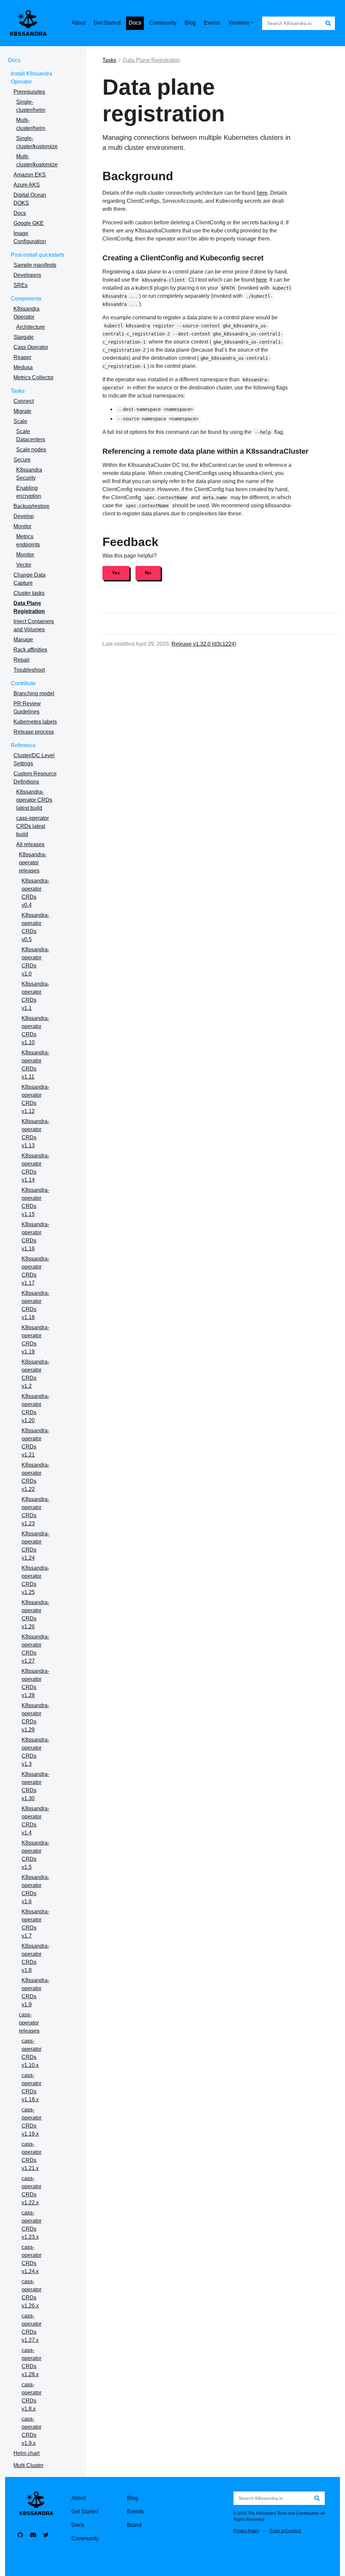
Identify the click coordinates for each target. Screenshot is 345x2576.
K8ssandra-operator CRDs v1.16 (35, 1236)
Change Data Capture (29, 579)
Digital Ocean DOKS (30, 199)
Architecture (30, 327)
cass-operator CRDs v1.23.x (32, 2225)
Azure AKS (27, 185)
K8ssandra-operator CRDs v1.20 (35, 1408)
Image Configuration (30, 237)
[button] (243, 23)
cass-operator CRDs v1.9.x (32, 2431)
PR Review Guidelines (27, 708)
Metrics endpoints (28, 540)
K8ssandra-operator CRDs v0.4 (35, 893)
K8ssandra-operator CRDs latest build (34, 800)
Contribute (23, 683)
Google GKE (29, 223)
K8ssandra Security (29, 474)
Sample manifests (35, 265)
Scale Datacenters (31, 435)
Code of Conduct (285, 2531)
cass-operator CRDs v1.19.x (32, 2122)
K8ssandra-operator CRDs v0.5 (35, 927)
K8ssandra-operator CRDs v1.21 (35, 1443)
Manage (23, 640)
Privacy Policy (246, 2531)
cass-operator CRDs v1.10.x (32, 2053)
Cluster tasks (29, 593)
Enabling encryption (29, 492)
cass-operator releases (29, 2023)
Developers (27, 275)
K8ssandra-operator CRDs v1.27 (35, 1649)
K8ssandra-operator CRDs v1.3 (35, 1752)
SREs (21, 285)
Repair (22, 660)
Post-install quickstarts (38, 255)
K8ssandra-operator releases (33, 863)
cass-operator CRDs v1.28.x (32, 2362)
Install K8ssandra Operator (32, 78)
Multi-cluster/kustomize (37, 161)
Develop (24, 516)
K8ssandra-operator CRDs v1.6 (35, 1889)
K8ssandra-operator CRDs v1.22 (35, 1477)
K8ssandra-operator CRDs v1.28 (35, 1683)
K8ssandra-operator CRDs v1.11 (35, 1065)
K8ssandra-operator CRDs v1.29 (35, 1718)
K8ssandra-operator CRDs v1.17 (35, 1271)
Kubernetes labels (35, 722)
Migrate (22, 411)
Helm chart (26, 2453)
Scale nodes (31, 450)
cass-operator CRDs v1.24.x (32, 2259)
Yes (116, 573)
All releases (30, 844)
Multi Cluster (28, 2465)
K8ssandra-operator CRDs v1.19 (35, 1340)
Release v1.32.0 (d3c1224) (204, 644)
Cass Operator (31, 347)
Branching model (34, 693)
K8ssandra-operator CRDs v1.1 (35, 996)
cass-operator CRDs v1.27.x (32, 2328)
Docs (14, 60)
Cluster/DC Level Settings (34, 759)
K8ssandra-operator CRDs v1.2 (35, 1374)
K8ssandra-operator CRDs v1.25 (35, 1580)
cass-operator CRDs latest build (33, 826)
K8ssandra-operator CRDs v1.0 (35, 962)
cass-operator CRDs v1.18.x (32, 2087)
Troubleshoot (29, 670)
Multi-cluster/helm (31, 124)
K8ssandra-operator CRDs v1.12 (35, 1099)
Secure (22, 460)
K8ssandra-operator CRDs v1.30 (35, 1786)
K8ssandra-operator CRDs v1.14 (35, 1168)
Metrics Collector (34, 377)
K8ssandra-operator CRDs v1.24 (35, 1546)
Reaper (22, 357)
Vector (24, 565)
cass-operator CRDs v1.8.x (32, 2397)
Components (26, 299)
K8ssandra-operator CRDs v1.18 (35, 1305)
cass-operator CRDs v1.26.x (32, 2294)
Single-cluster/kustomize (37, 142)
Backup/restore (32, 506)
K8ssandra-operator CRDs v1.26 (35, 1614)
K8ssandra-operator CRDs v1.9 (35, 1992)
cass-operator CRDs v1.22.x (32, 2190)
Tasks (18, 391)
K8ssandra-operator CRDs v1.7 (35, 1924)
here (262, 193)
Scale (20, 421)
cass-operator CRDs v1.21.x (32, 2156)
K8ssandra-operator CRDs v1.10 (35, 1030)
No (148, 573)
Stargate (24, 337)
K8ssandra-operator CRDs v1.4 (35, 1821)
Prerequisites (29, 92)
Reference (23, 745)
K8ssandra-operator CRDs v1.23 (35, 1511)
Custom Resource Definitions (35, 778)
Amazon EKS (30, 175)
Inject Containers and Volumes (34, 625)
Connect (24, 401)
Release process (34, 732)
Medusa (23, 367)
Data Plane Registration (29, 607)
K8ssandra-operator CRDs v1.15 (35, 1202)
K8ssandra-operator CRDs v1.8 (35, 1958)
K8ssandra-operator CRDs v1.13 (35, 1133)
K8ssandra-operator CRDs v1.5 (35, 1855)
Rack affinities (30, 650)
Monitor (22, 526)
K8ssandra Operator (26, 313)
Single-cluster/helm (31, 106)
